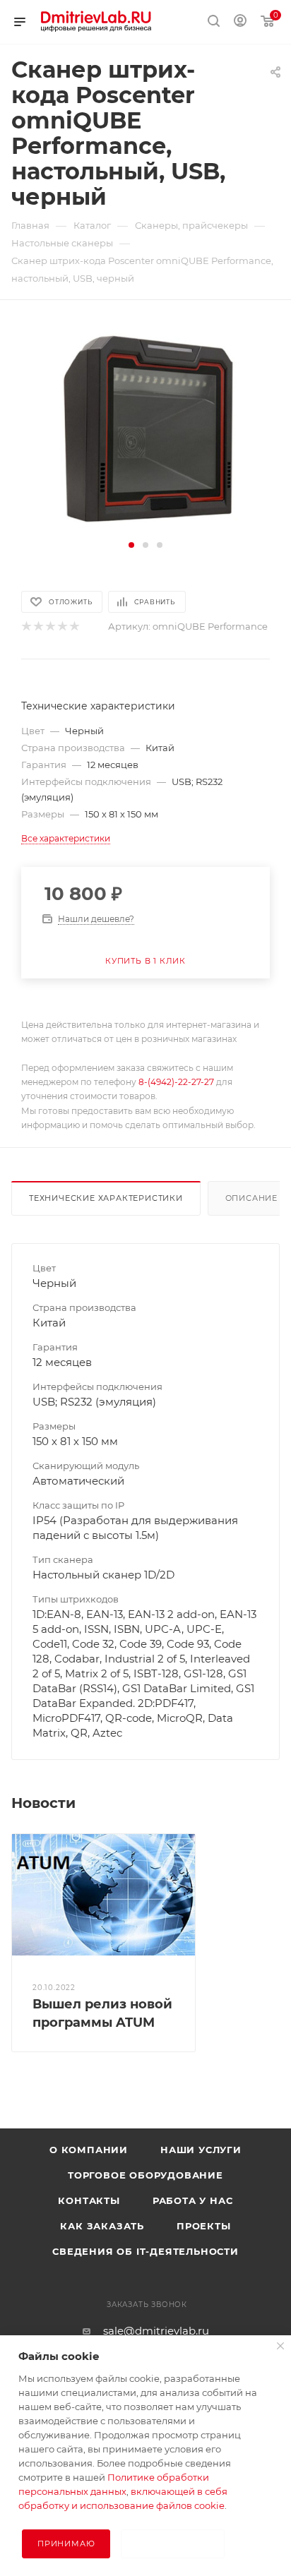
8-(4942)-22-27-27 (176, 1082)
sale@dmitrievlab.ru (156, 2331)
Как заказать (102, 2226)
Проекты (204, 2226)
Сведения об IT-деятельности (145, 2251)
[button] (131, 545)
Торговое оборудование (145, 2175)
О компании (89, 2150)
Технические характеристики (106, 1198)
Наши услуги (201, 2150)
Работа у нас (193, 2200)
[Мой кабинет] (240, 22)
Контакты (89, 2200)
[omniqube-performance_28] (145, 428)
